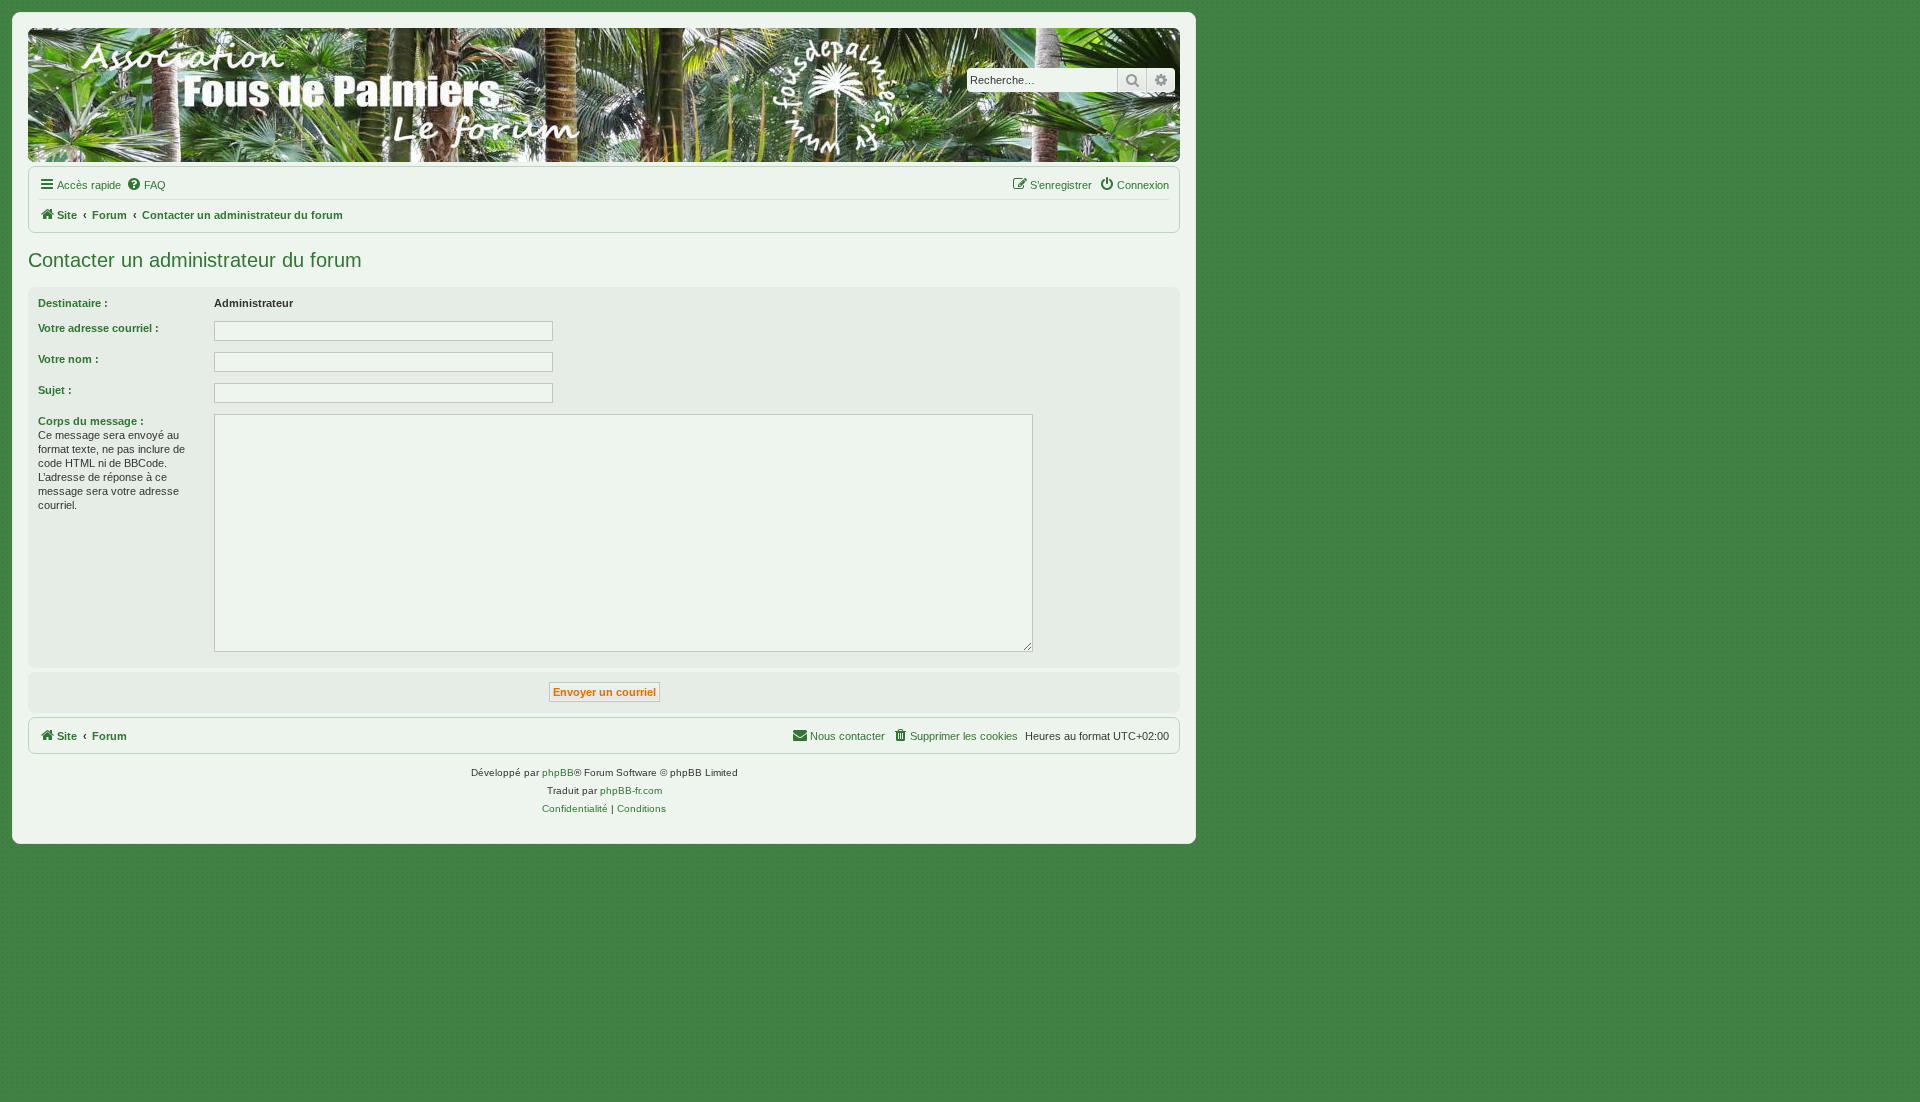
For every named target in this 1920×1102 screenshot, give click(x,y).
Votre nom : (68, 359)
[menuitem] (146, 185)
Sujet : (55, 390)
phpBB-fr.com (631, 790)
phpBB (558, 772)
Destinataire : (73, 303)
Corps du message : (91, 421)
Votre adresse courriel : (98, 328)
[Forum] (604, 95)
